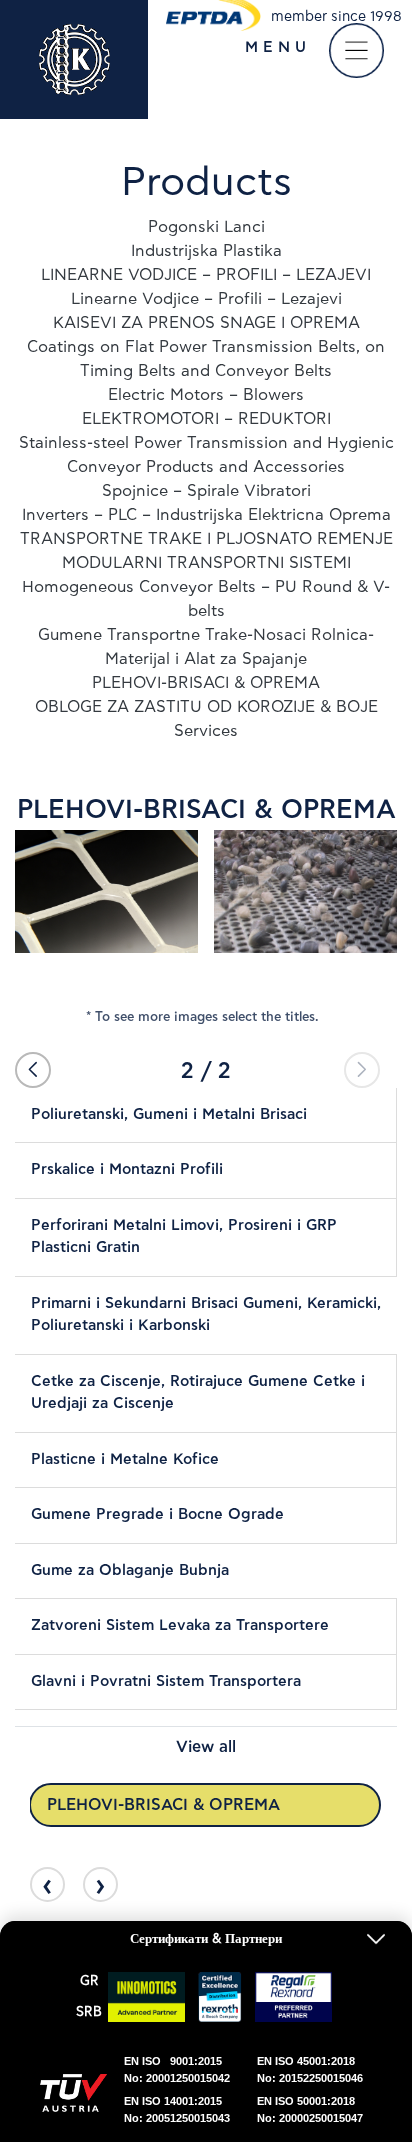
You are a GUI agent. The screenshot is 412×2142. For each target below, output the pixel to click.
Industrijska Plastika (206, 251)
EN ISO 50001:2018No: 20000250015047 (310, 2109)
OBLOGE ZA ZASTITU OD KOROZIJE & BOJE (206, 707)
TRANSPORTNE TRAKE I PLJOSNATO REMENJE (206, 539)
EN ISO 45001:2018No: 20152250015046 (310, 2069)
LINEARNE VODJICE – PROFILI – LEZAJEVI (206, 275)
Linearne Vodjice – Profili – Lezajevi (206, 299)
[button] (33, 1070)
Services (206, 731)
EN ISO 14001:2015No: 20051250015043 (177, 2109)
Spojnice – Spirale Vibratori (206, 491)
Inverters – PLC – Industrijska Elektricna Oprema (206, 515)
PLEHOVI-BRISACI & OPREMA (206, 683)
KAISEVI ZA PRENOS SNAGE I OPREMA (206, 323)
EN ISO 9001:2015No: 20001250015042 (177, 2069)
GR (89, 1981)
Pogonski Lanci (206, 227)
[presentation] (47, 1884)
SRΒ (89, 2012)
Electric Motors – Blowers (206, 395)
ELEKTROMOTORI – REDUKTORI (206, 419)
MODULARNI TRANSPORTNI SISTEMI (206, 563)
